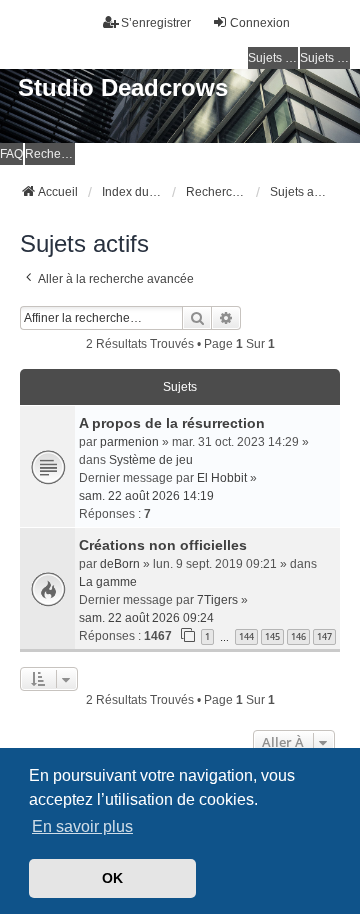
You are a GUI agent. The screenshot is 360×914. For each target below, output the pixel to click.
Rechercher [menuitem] (50, 154)
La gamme (108, 582)
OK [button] (112, 878)
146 (298, 636)
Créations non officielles (163, 545)
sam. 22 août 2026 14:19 (146, 496)
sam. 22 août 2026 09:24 (146, 618)
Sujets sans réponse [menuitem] (273, 58)
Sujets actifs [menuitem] (325, 58)
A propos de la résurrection (172, 423)
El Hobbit (222, 478)
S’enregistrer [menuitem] (156, 23)
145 (272, 636)
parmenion (129, 442)
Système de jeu (151, 460)
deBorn (120, 564)
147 (324, 636)
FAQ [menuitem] (11, 154)
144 (246, 636)
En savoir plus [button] (82, 826)
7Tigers (217, 600)
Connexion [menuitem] (260, 23)
